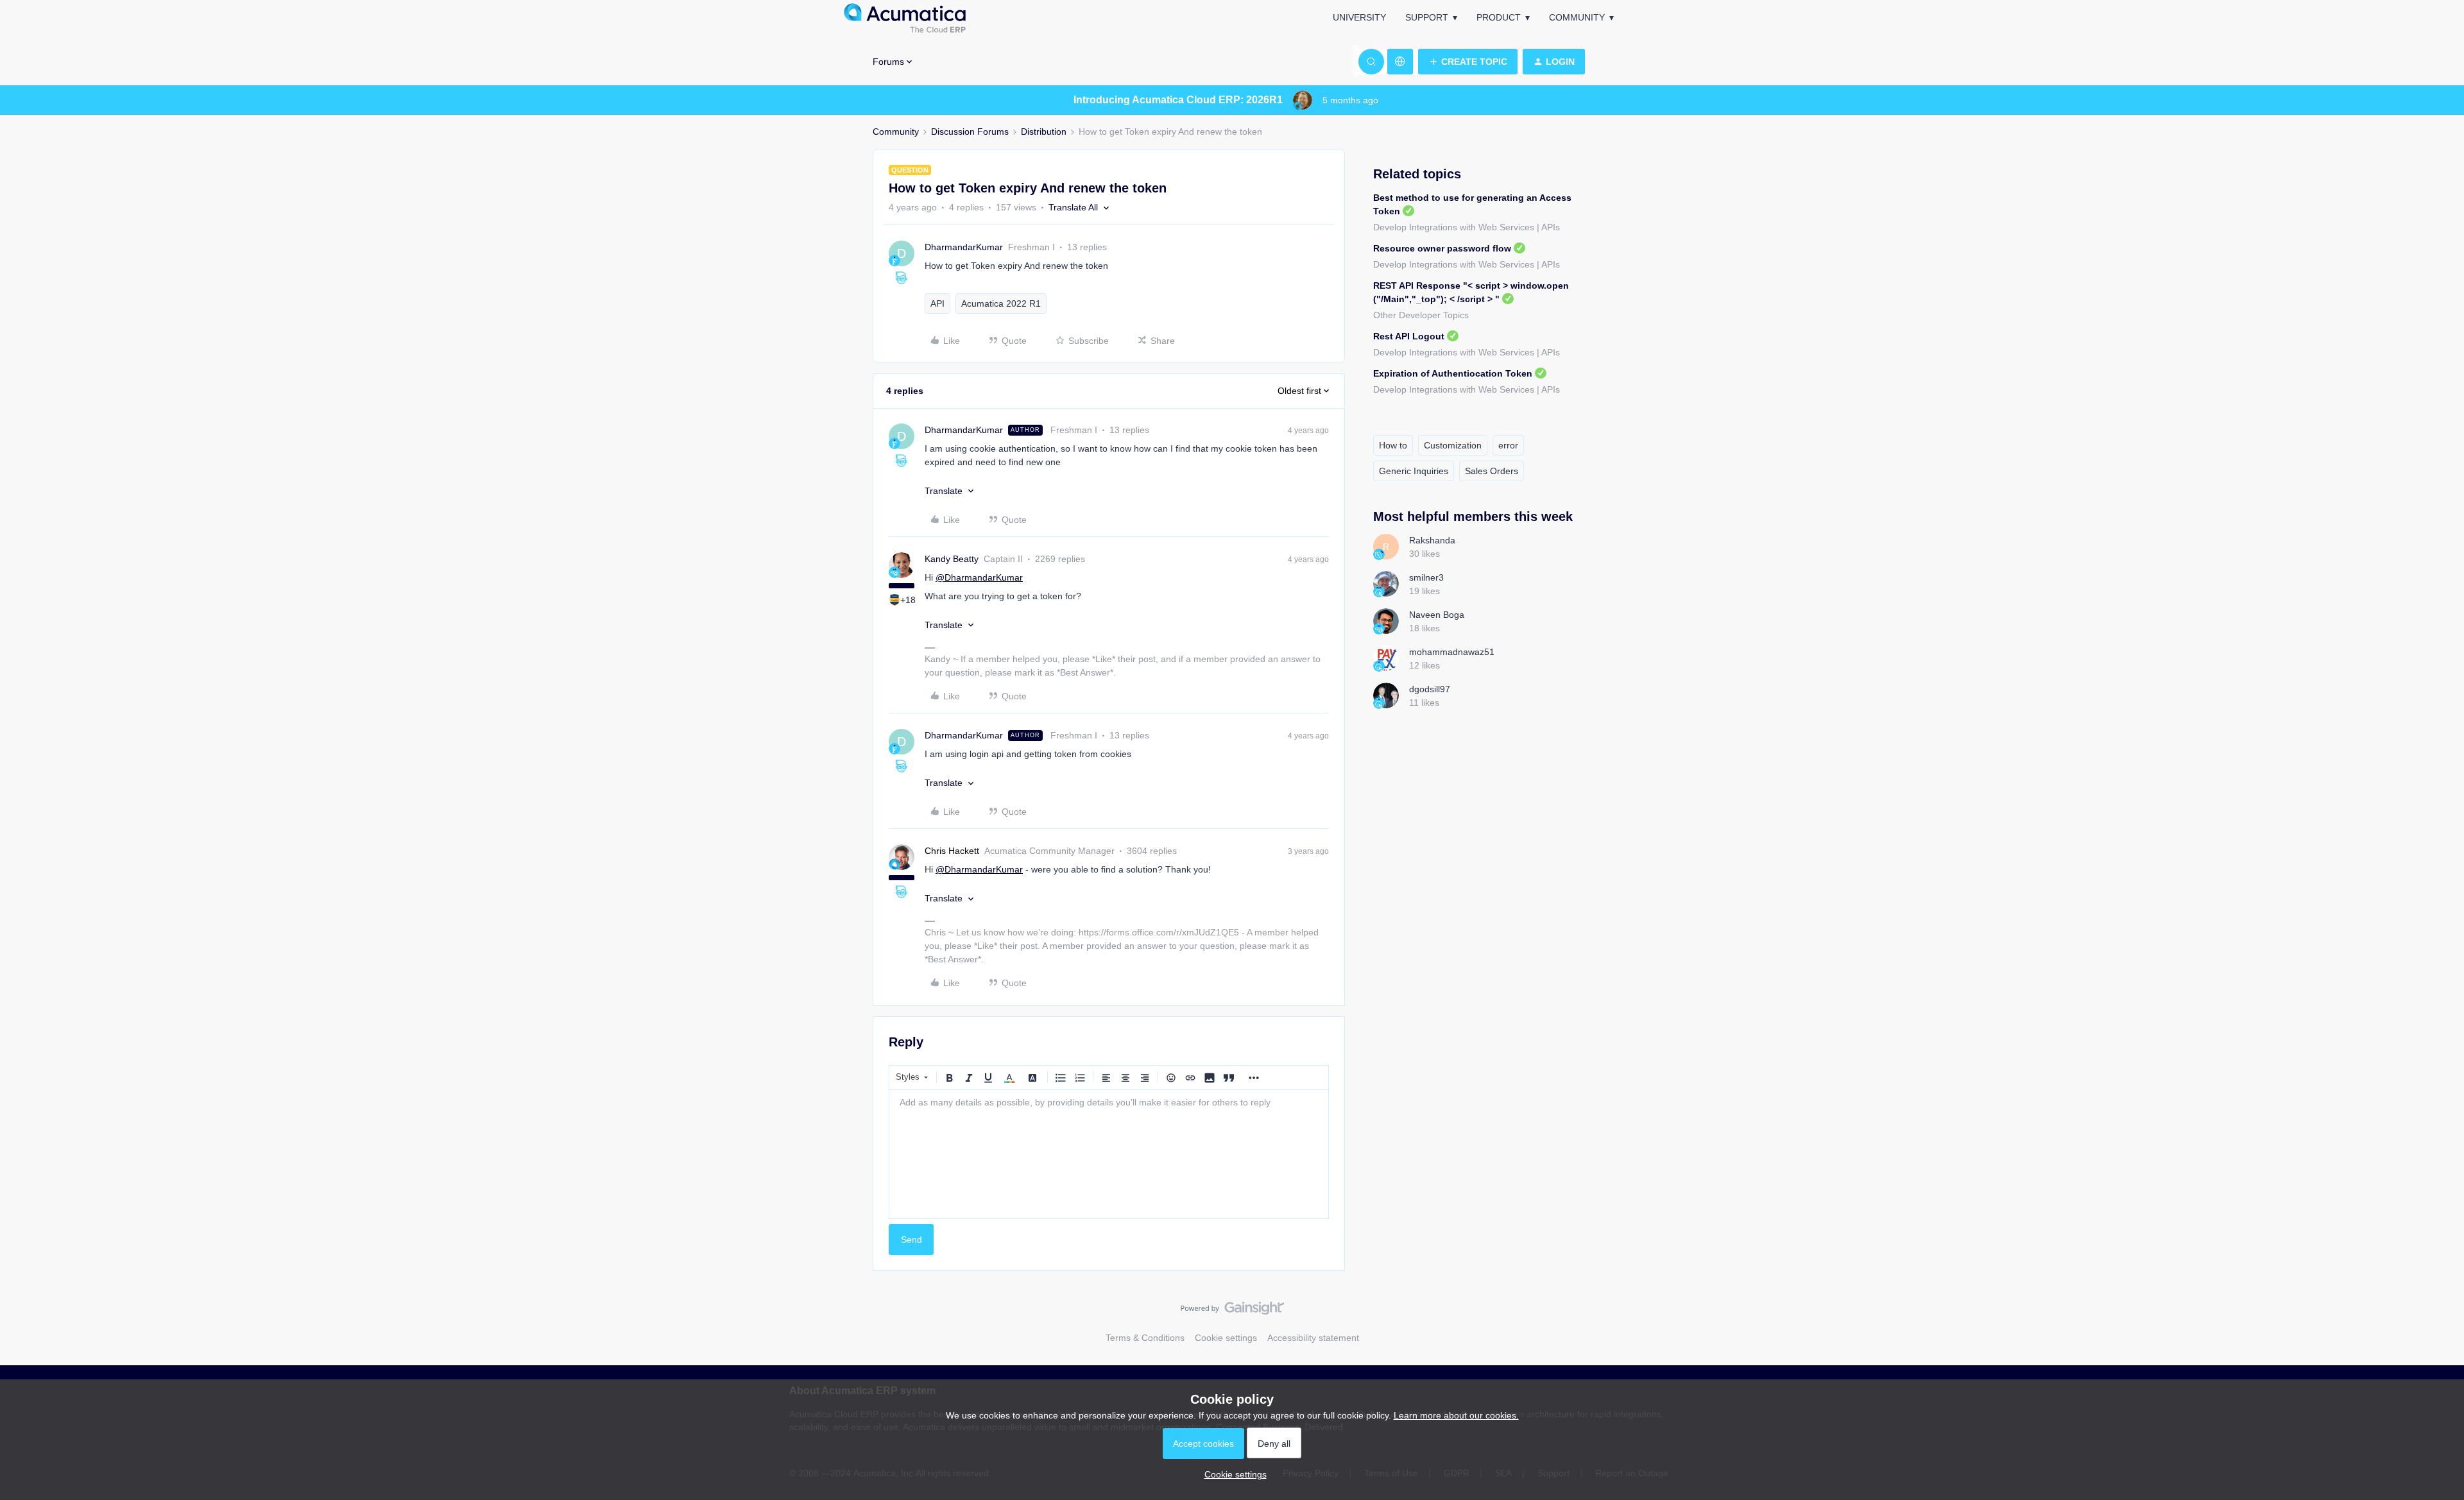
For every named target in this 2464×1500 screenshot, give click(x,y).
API (937, 303)
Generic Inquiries (1414, 471)
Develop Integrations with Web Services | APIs (1467, 227)
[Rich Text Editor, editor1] (1109, 1154)
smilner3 (1426, 577)
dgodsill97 (1430, 689)
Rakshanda (1432, 540)
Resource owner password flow (1442, 248)
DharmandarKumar (964, 247)
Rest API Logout (1409, 336)
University (1359, 17)
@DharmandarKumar (979, 577)
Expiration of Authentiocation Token (1453, 373)
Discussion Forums (970, 132)
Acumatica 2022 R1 (1001, 303)
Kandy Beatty (952, 559)
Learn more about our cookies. (1456, 1415)
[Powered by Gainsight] (1232, 1311)
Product (1499, 17)
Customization (1453, 445)
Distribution (1044, 132)
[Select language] (1400, 62)
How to (1393, 445)
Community (1577, 17)
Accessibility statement (1313, 1338)
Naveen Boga (1437, 615)
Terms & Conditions (1145, 1338)
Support (1427, 17)
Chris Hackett (952, 851)
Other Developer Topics (1421, 315)
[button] (1468, 62)
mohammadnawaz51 (1452, 652)
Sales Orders (1492, 471)
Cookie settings (1226, 1338)
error (1508, 445)
